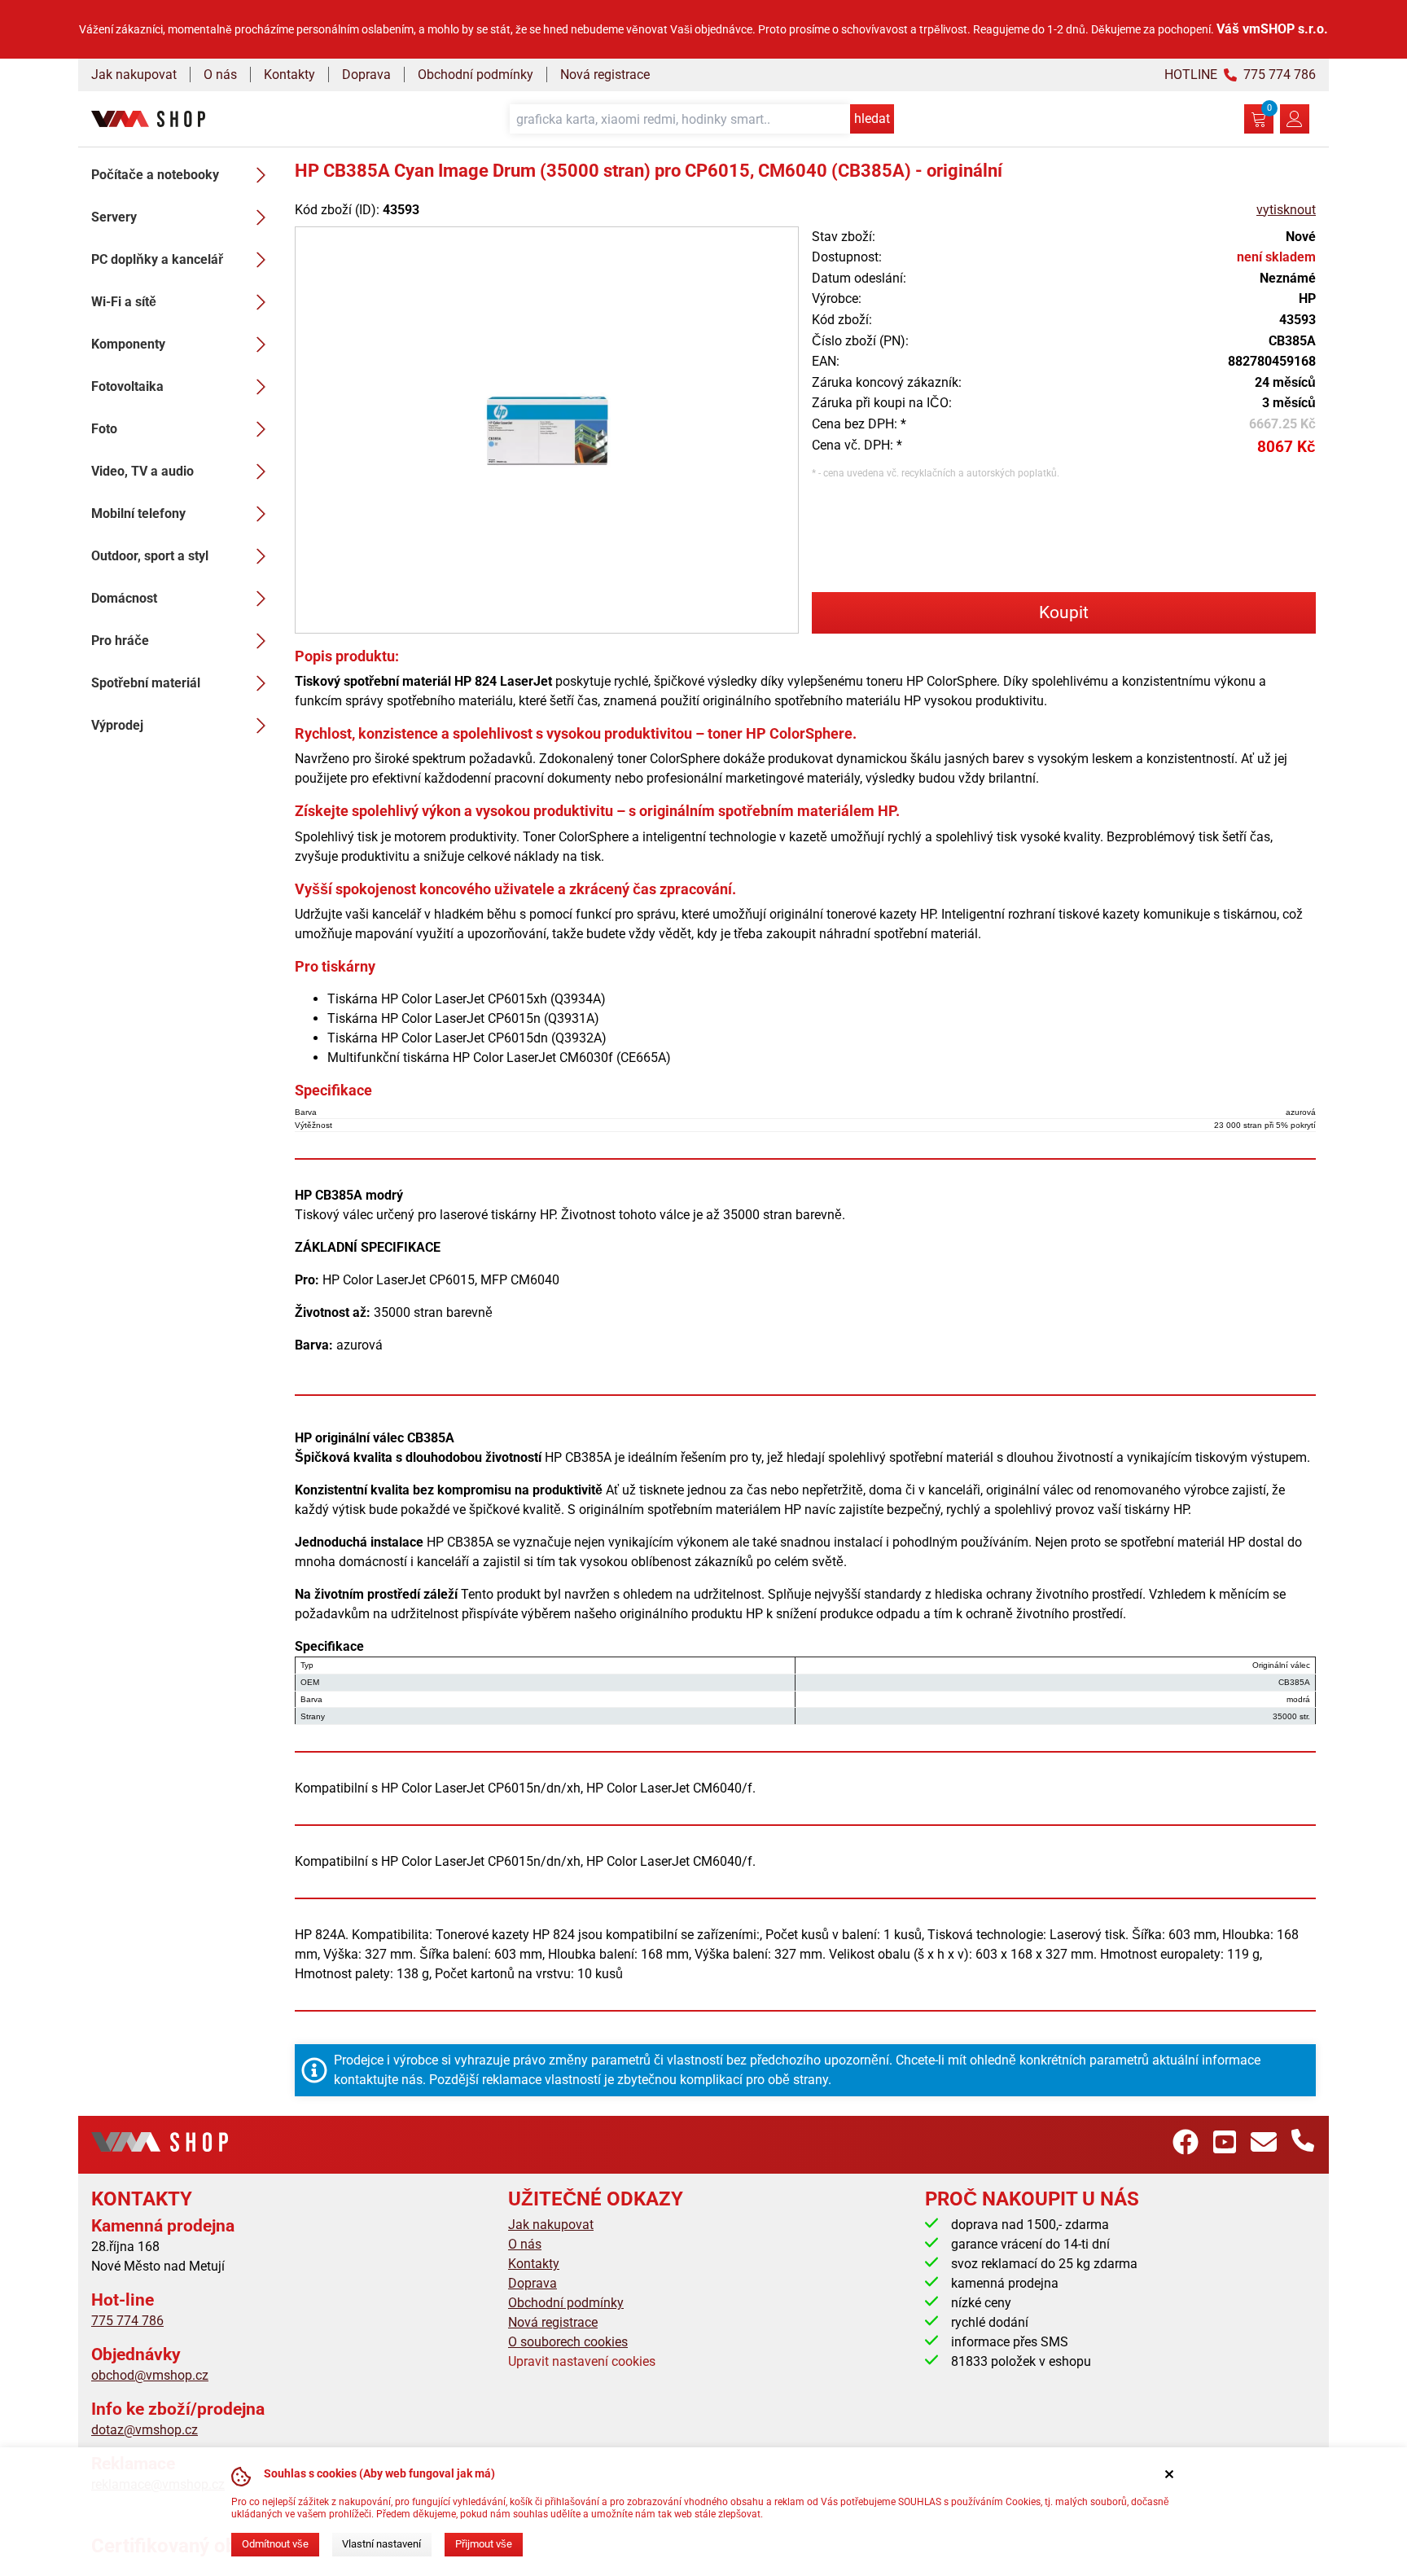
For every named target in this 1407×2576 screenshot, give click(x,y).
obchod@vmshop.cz (150, 2375)
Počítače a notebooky (155, 175)
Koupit (1064, 612)
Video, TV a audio (142, 471)
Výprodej (117, 725)
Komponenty (128, 344)
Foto (104, 429)
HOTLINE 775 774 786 (1240, 75)
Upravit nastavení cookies (582, 2361)
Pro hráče (120, 641)
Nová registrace (605, 75)
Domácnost (124, 598)
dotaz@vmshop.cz (145, 2430)
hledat (872, 118)
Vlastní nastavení (381, 2544)
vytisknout (1286, 210)
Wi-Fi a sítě (124, 302)
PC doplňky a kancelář (157, 259)
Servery (114, 217)
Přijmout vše (484, 2544)
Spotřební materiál (146, 683)
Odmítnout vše (275, 2544)
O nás (220, 75)
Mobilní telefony (138, 513)
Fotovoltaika (127, 386)
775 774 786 (127, 2321)
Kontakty (289, 75)
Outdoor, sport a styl (150, 556)
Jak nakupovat (134, 75)
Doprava (366, 75)
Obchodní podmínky (476, 75)
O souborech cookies (568, 2342)
